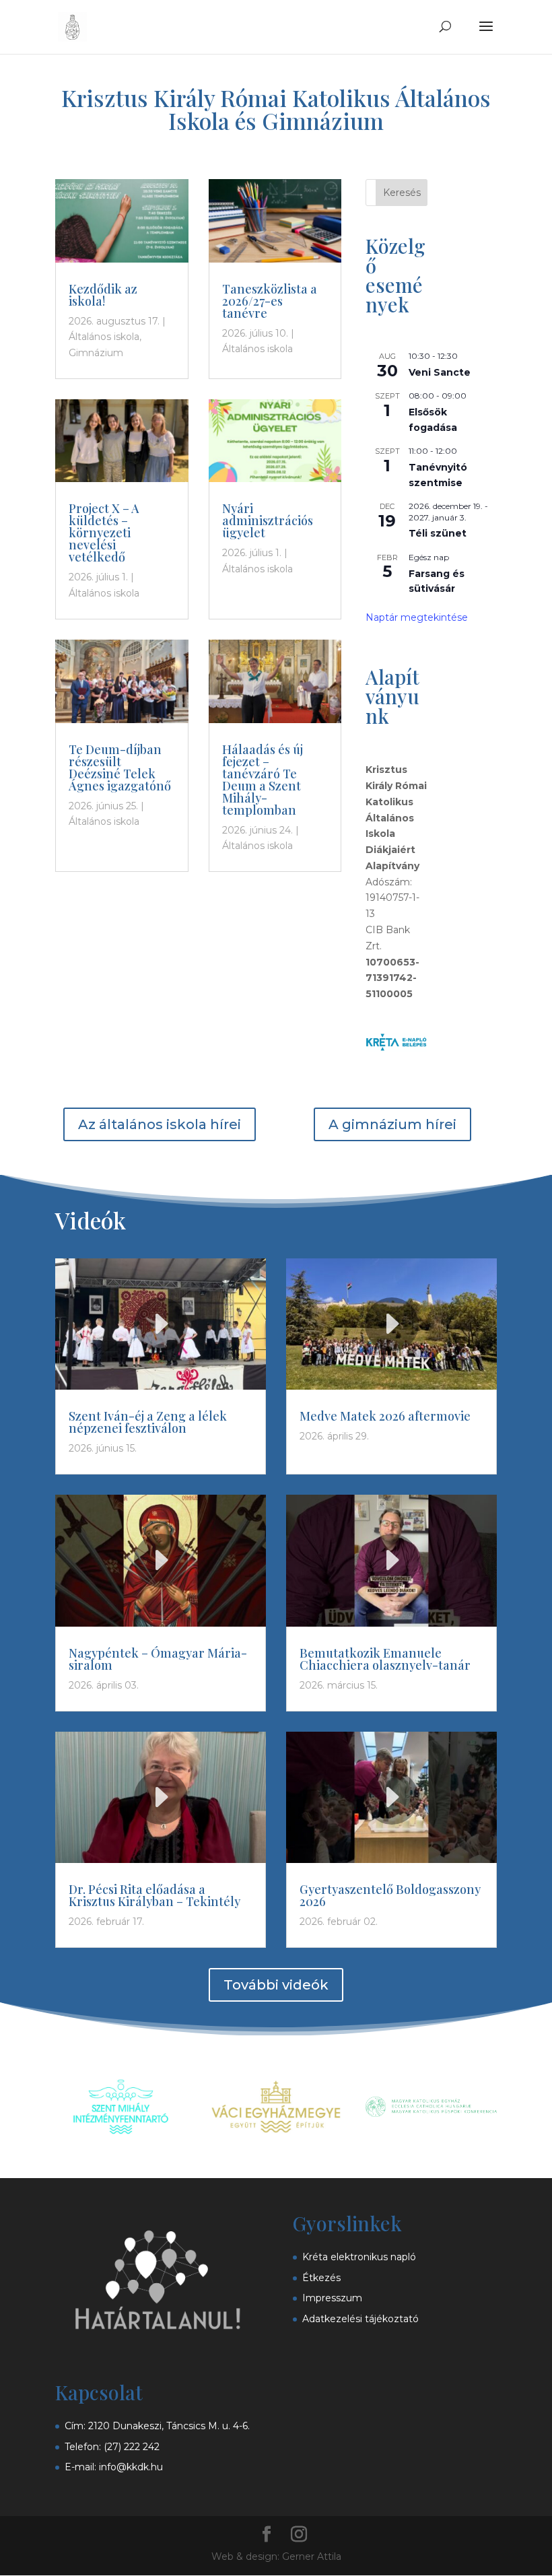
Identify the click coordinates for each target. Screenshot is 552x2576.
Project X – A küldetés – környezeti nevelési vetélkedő (104, 533)
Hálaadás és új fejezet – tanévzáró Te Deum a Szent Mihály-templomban (263, 780)
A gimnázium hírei (392, 1124)
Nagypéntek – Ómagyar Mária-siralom (158, 1659)
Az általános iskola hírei (160, 1124)
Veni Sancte (440, 372)
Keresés (402, 193)
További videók (276, 1985)
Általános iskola (104, 337)
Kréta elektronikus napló (359, 2257)
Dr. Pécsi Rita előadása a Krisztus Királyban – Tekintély (154, 1895)
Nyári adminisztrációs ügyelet (268, 520)
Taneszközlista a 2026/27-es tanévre (270, 301)
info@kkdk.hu (131, 2467)
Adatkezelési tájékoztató (360, 2319)
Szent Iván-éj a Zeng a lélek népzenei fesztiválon (148, 1422)
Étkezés (321, 2278)
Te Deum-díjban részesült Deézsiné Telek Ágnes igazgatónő (120, 768)
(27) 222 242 (132, 2447)
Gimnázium (96, 353)
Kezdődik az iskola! (103, 295)
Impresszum (332, 2298)
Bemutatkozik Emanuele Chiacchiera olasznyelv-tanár (385, 1659)
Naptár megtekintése (417, 617)
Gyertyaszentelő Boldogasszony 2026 (390, 1895)
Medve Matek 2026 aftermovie (385, 1416)
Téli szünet (438, 533)
